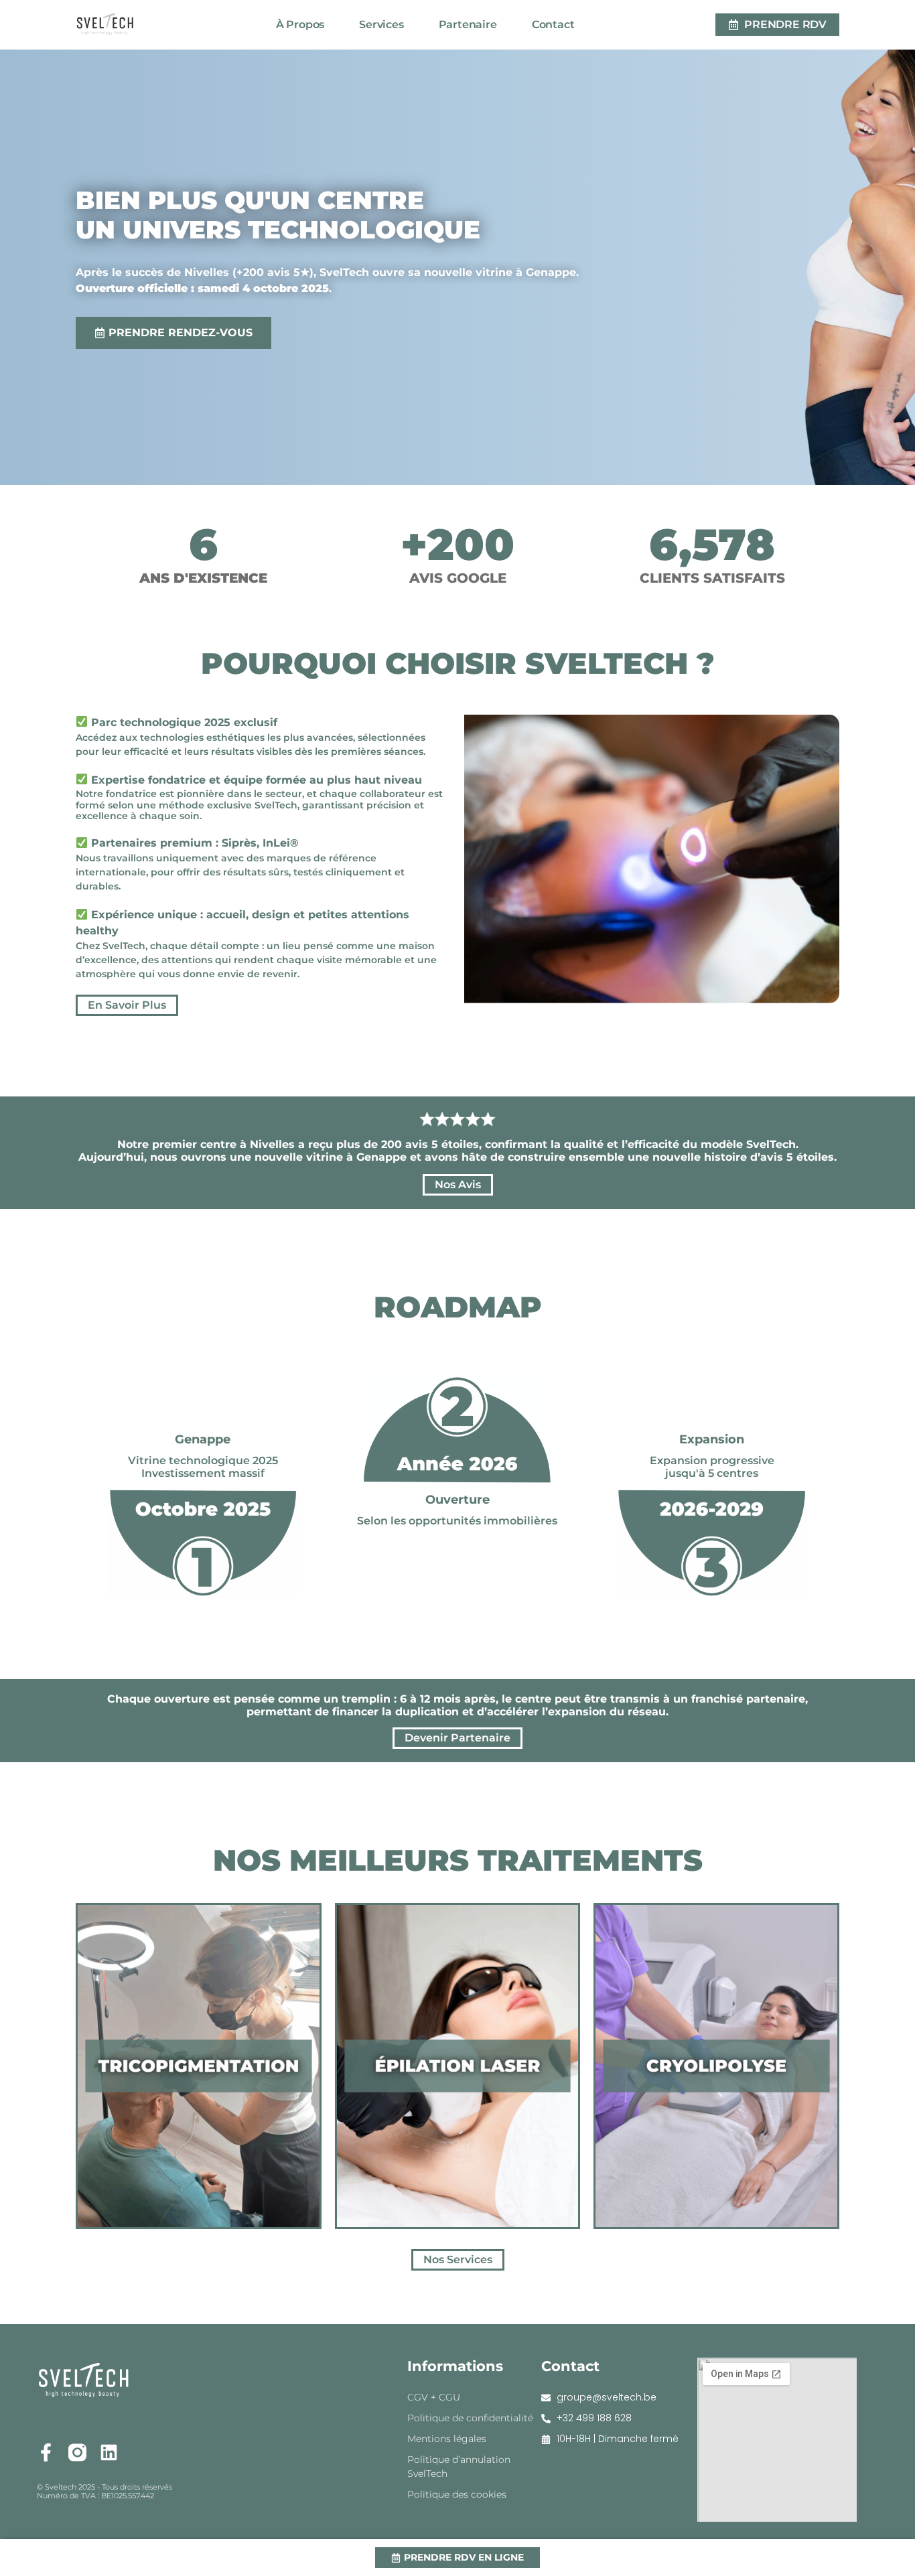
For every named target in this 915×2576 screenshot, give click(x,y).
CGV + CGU (434, 2397)
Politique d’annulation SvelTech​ (459, 2466)
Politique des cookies (457, 2494)
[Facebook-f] (46, 2452)
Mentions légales (447, 2439)
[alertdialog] (457, 2558)
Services (381, 24)
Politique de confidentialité (470, 2418)
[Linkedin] (109, 2452)
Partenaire (468, 24)
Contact (553, 24)
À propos (300, 24)
